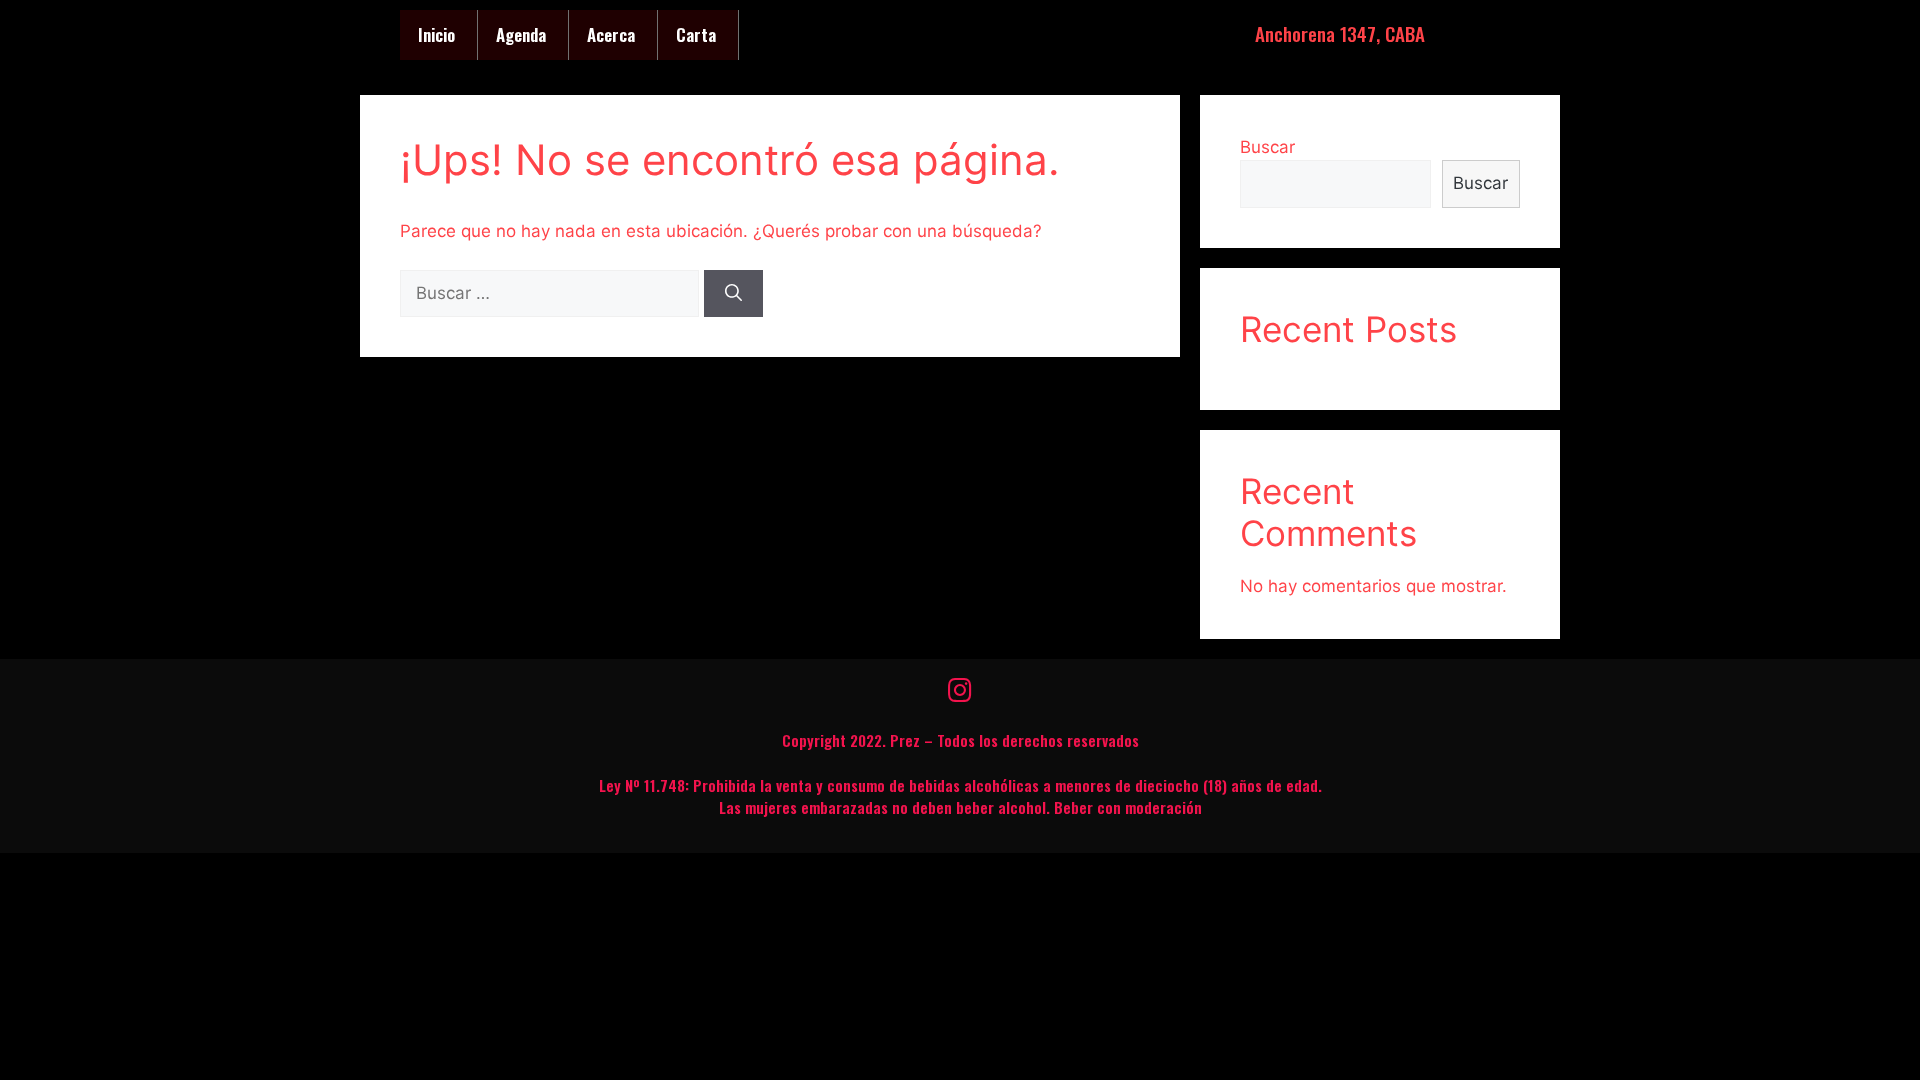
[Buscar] (733, 294)
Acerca (611, 34)
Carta (696, 34)
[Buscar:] (552, 293)
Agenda (521, 34)
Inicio (436, 34)
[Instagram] (960, 690)
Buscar (1267, 147)
